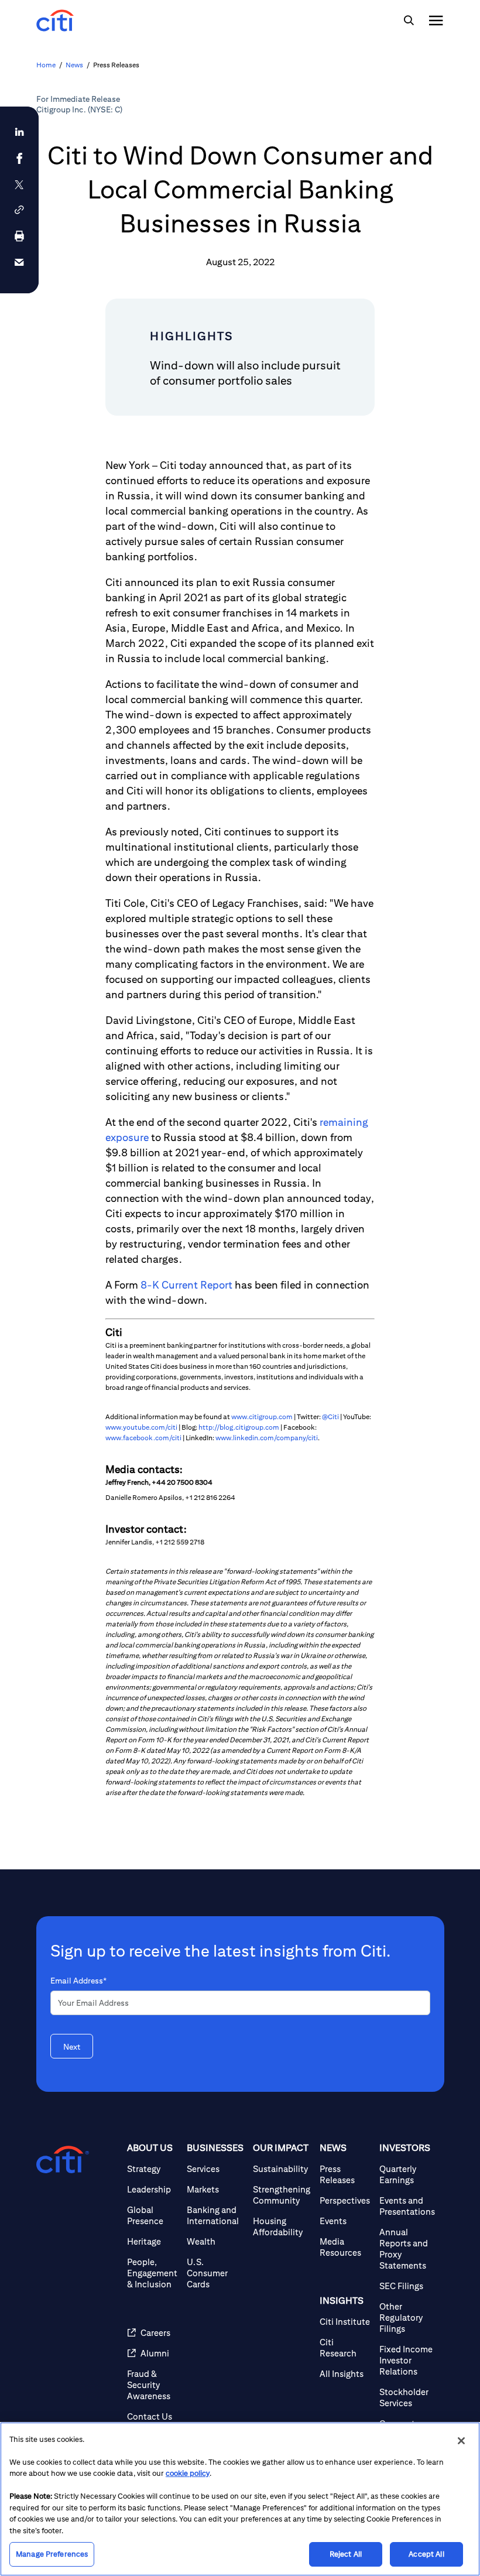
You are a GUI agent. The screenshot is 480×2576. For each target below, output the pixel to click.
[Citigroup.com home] (63, 2160)
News (74, 65)
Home (46, 65)
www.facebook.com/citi (143, 1438)
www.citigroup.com (262, 1417)
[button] (19, 210)
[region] (240, 2499)
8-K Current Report (186, 1285)
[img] (409, 20)
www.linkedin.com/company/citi (267, 1438)
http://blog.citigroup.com (239, 1427)
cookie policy (188, 2473)
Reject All (346, 2554)
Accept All (426, 2554)
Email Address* (78, 1981)
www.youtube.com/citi (141, 1427)
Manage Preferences (52, 2554)
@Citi (330, 1417)
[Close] (461, 2441)
